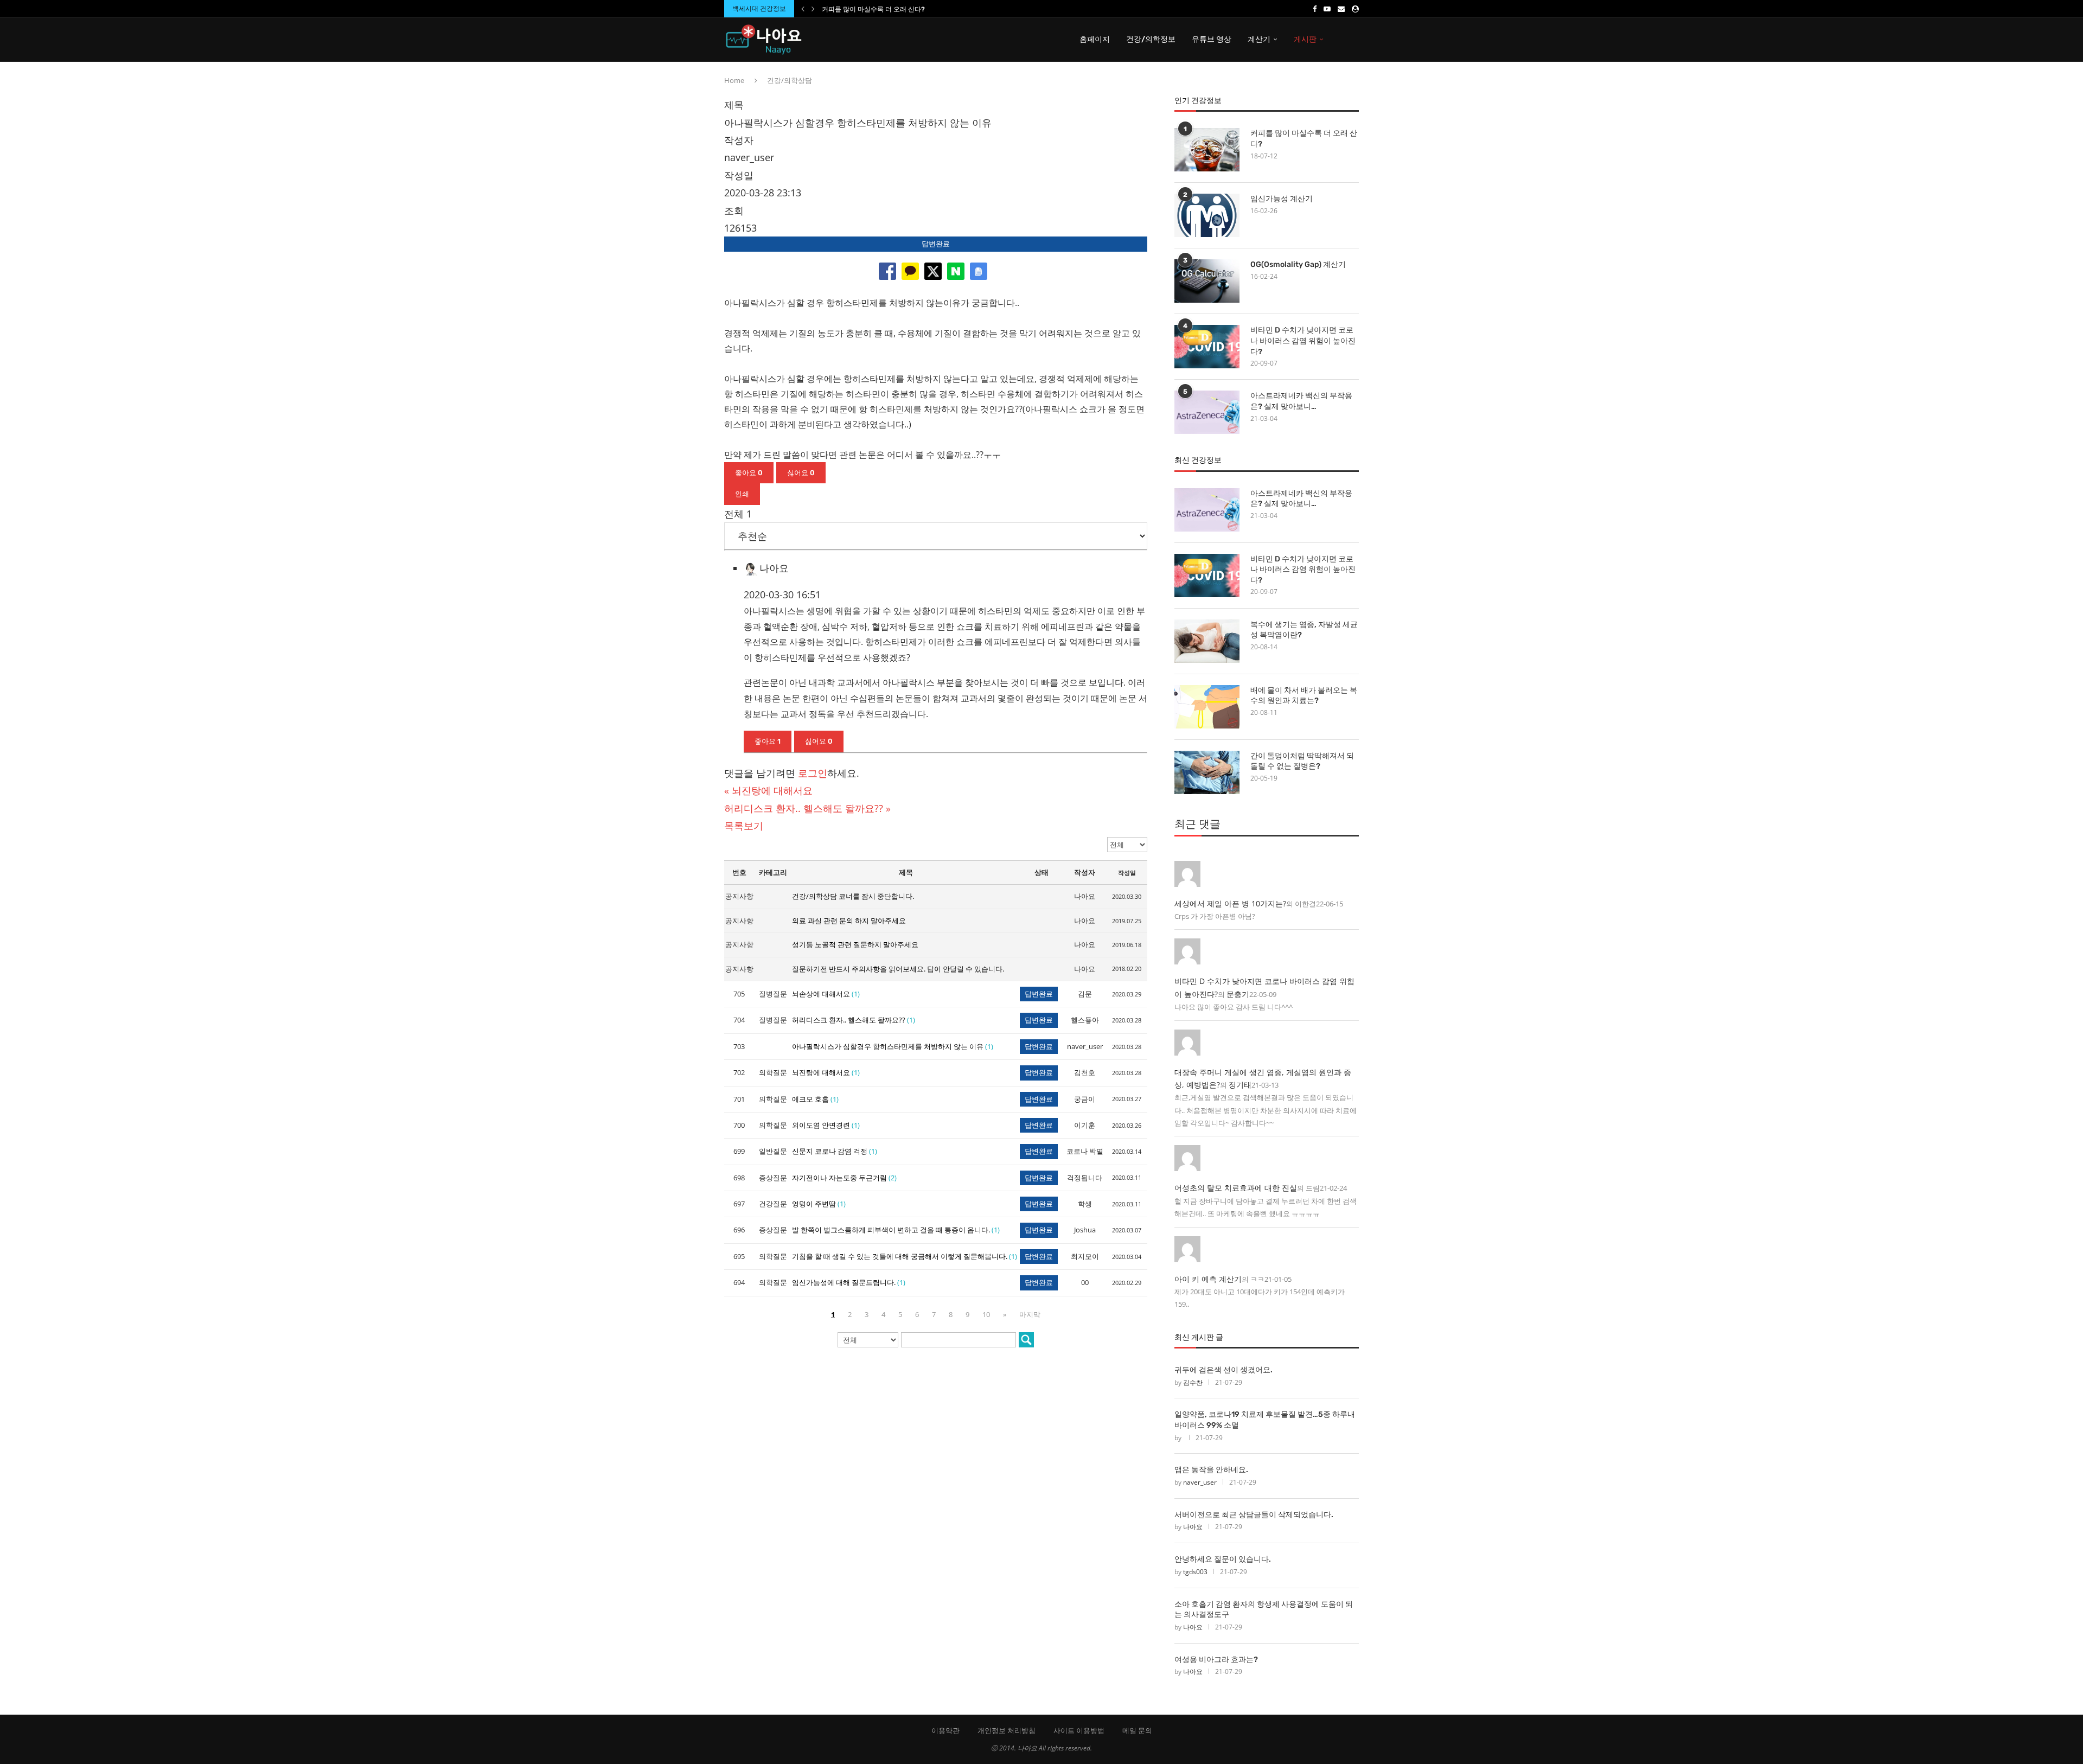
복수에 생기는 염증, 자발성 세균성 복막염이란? (1304, 630)
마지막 (1030, 1314)
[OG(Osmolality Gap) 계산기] (1207, 281)
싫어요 (801, 473)
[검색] (1026, 1340)
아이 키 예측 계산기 (1208, 1279)
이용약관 (945, 1730)
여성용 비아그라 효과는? (1216, 1660)
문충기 (1238, 994)
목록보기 (744, 826)
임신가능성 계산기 (1282, 199)
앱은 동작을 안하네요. (1211, 1470)
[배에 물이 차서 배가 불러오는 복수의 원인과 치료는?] (1207, 707)
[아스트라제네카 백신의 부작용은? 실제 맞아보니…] (1207, 412)
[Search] (1353, 40)
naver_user (1200, 1482)
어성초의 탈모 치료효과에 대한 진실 (1236, 1188)
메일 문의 (1137, 1730)
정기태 (1240, 1085)
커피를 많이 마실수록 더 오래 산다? (873, 9)
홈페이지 (1095, 39)
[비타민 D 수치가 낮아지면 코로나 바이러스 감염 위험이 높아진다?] (1207, 347)
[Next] (813, 9)
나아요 (1193, 1527)
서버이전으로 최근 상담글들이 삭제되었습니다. (1254, 1515)
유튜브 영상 (1212, 39)
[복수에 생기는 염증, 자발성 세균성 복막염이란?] (1207, 641)
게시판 (1305, 39)
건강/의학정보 (1151, 39)
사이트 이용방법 (1079, 1730)
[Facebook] (1315, 9)
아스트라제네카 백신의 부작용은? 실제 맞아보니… (1301, 401)
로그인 (813, 773)
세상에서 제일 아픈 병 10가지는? (1230, 903)
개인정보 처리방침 (1007, 1730)
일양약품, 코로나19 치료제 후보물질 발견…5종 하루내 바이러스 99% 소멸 (1265, 1420)
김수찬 (1193, 1382)
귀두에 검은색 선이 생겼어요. (1223, 1370)
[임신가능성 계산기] (1207, 215)
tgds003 (1195, 1572)
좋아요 (749, 473)
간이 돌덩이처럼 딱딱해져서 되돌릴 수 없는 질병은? (1302, 761)
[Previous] (803, 9)
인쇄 (742, 494)
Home (734, 80)
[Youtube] (1327, 9)
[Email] (1341, 9)
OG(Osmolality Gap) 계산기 (1298, 264)
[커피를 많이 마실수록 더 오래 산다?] (1207, 150)
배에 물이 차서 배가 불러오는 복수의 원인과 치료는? (1304, 696)
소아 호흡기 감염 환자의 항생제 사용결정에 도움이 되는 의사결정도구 (1264, 1610)
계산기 (1259, 39)
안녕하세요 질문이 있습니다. (1223, 1559)
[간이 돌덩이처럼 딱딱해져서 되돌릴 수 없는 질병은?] (1207, 772)
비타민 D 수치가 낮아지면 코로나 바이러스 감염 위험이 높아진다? (1303, 341)
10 (986, 1314)
